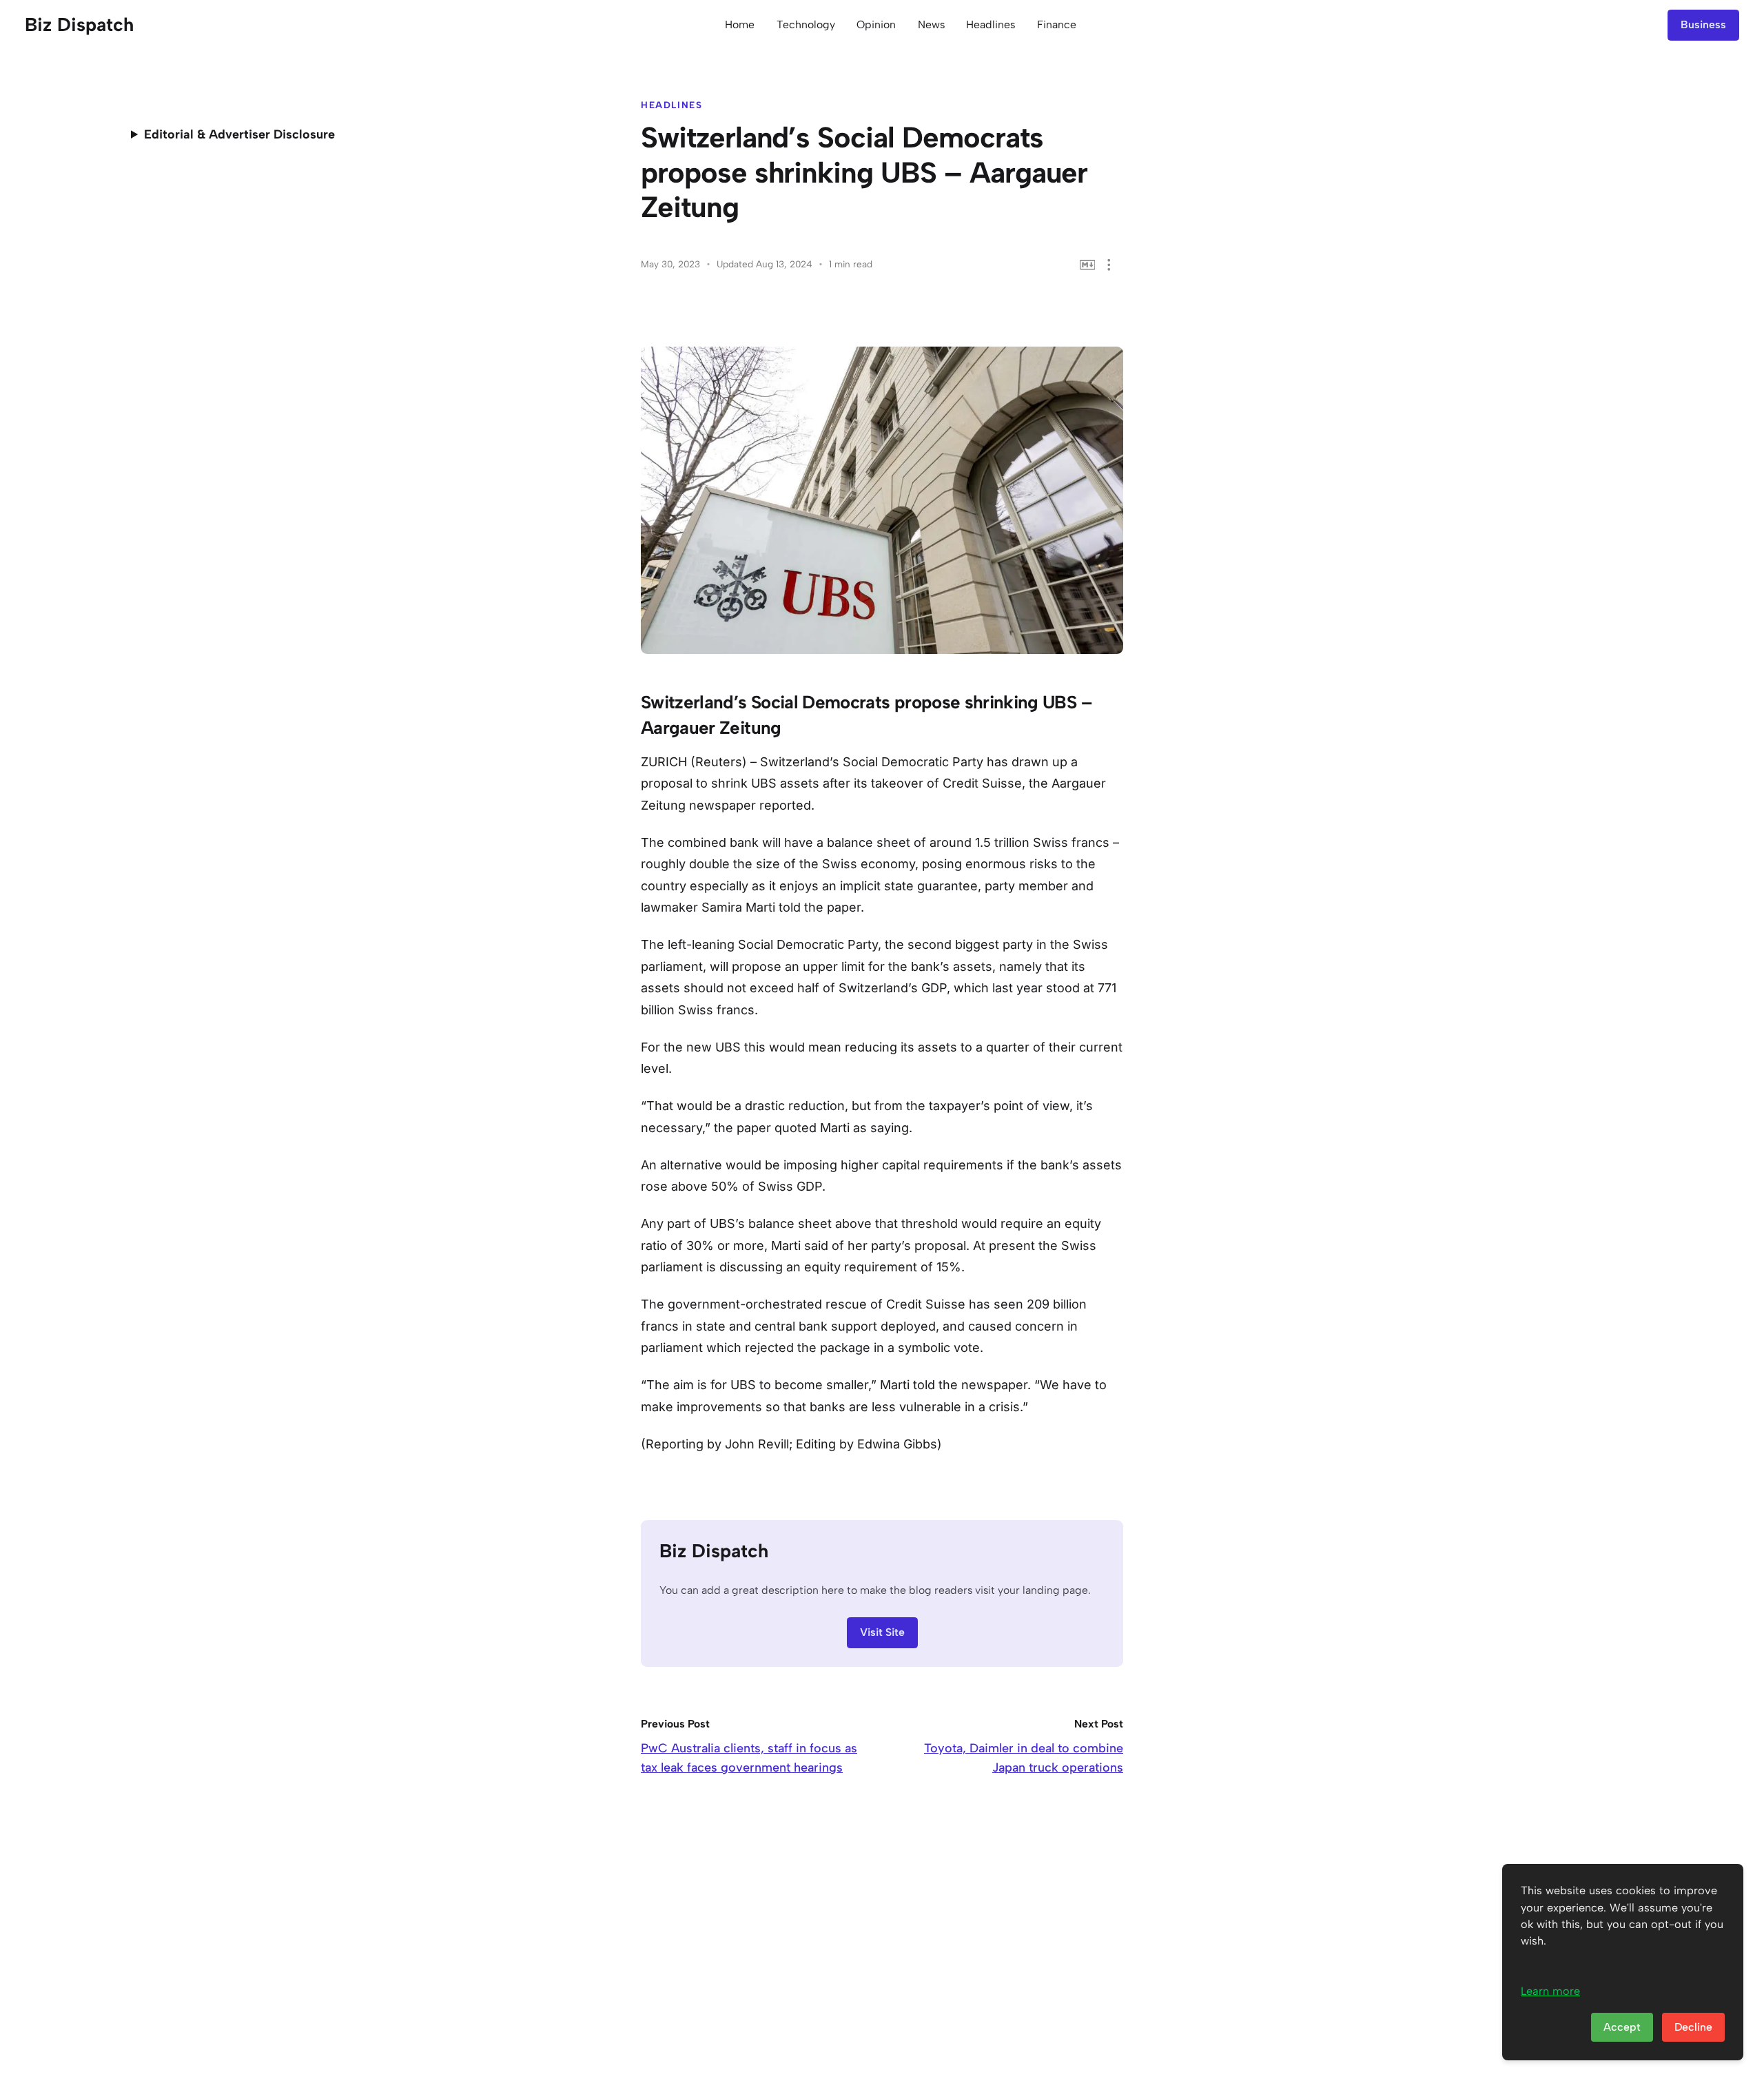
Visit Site (882, 1632)
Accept (1622, 2027)
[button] (1109, 265)
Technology (806, 24)
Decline (1693, 2027)
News (931, 24)
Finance (1057, 24)
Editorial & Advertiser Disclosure (239, 134)
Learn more (1550, 1991)
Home (740, 24)
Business (1703, 24)
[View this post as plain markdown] (1088, 265)
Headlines (991, 24)
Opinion (876, 24)
